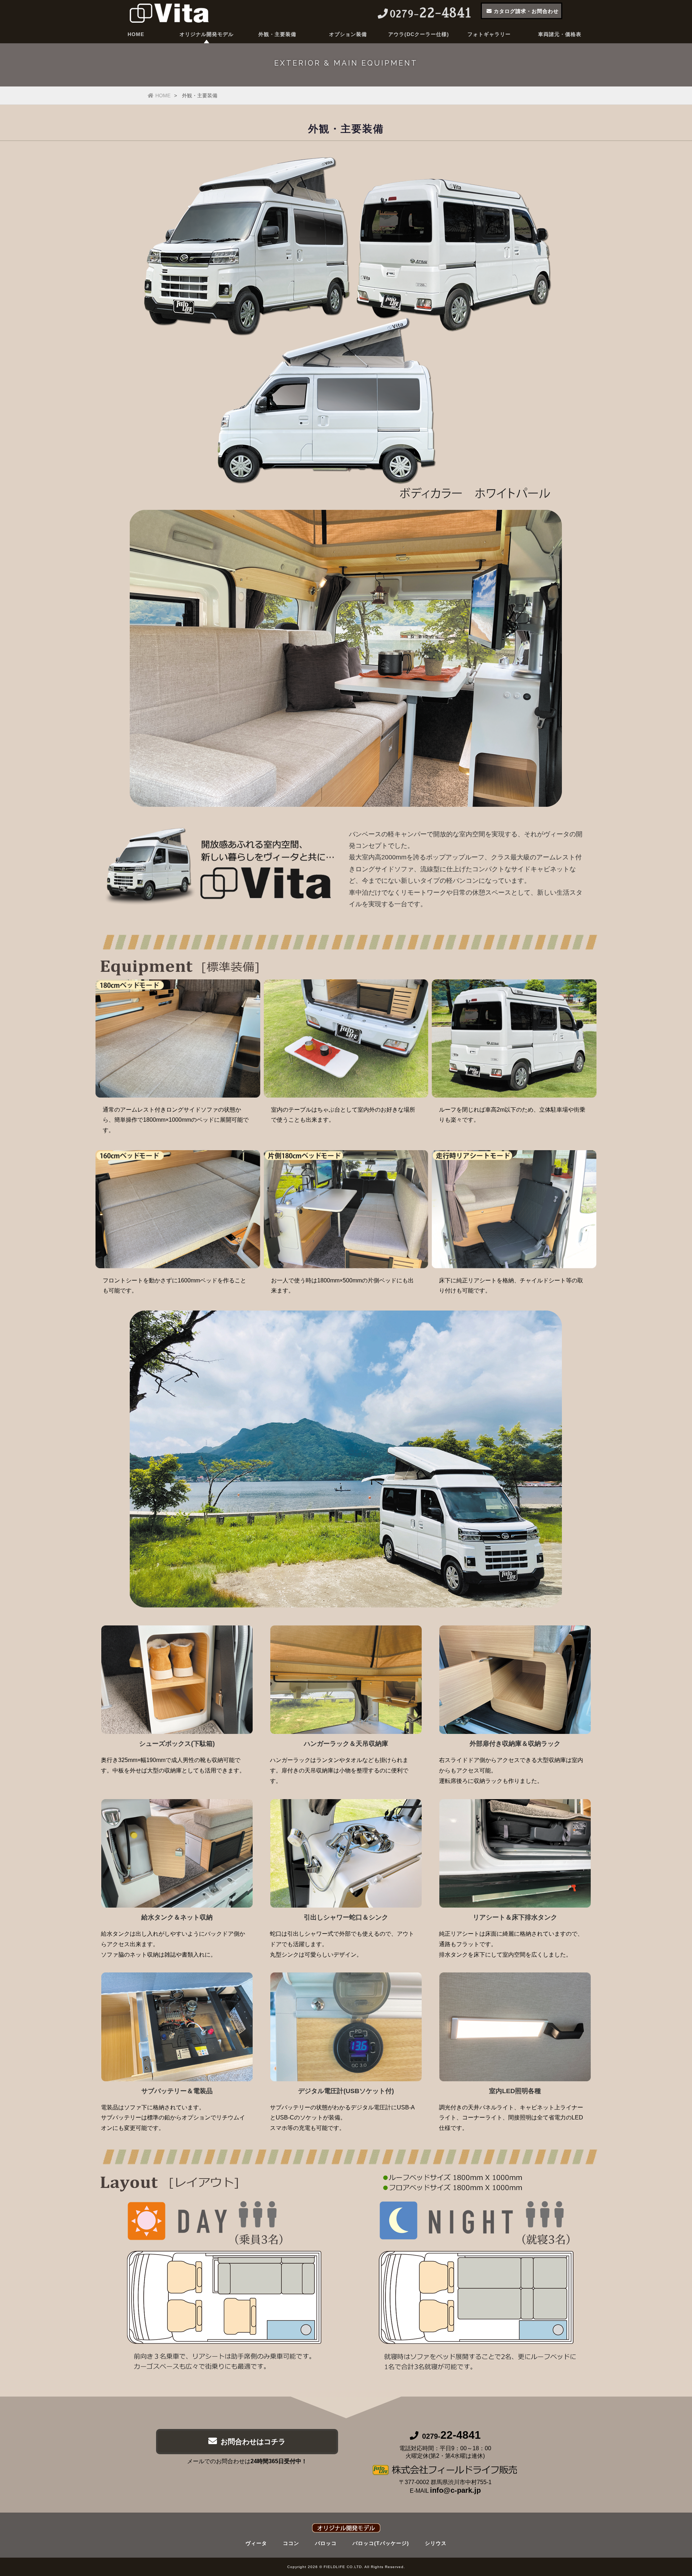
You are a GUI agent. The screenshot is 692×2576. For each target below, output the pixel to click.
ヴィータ (256, 2543)
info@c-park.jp (455, 2490)
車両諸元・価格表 (560, 34)
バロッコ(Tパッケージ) (381, 2543)
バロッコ (326, 2543)
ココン (291, 2543)
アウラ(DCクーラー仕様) (419, 34)
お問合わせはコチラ (253, 2442)
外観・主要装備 (277, 34)
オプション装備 (348, 34)
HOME (136, 34)
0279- (451, 2436)
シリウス (436, 2543)
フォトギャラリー (489, 34)
